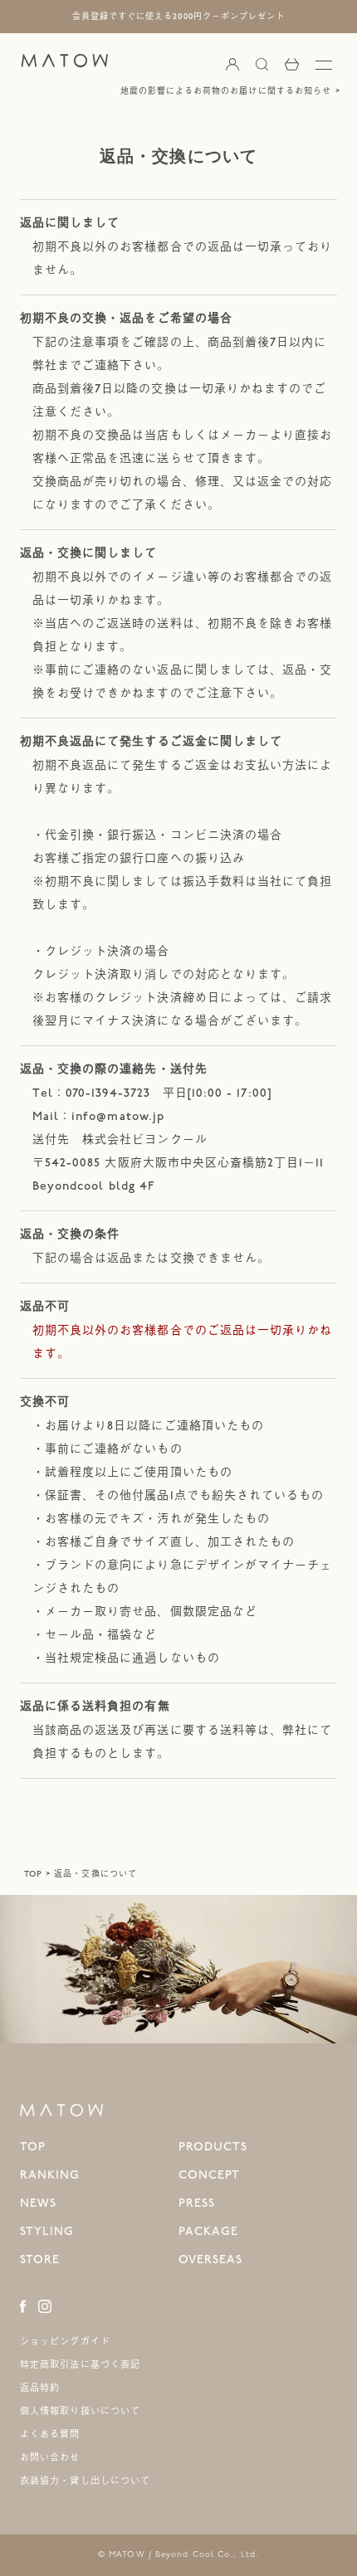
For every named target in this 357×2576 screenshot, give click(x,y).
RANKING (50, 2175)
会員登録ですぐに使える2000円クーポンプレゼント (178, 17)
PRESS (197, 2203)
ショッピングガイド (65, 2342)
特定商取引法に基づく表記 (80, 2365)
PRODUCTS (213, 2147)
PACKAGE (208, 2231)
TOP (33, 1874)
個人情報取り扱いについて (80, 2411)
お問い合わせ (50, 2458)
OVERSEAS (210, 2259)
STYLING (47, 2231)
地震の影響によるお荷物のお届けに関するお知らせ (226, 91)
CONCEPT (209, 2175)
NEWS (38, 2203)
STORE (40, 2259)
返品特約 (40, 2388)
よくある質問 (50, 2435)
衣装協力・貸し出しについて (85, 2481)
